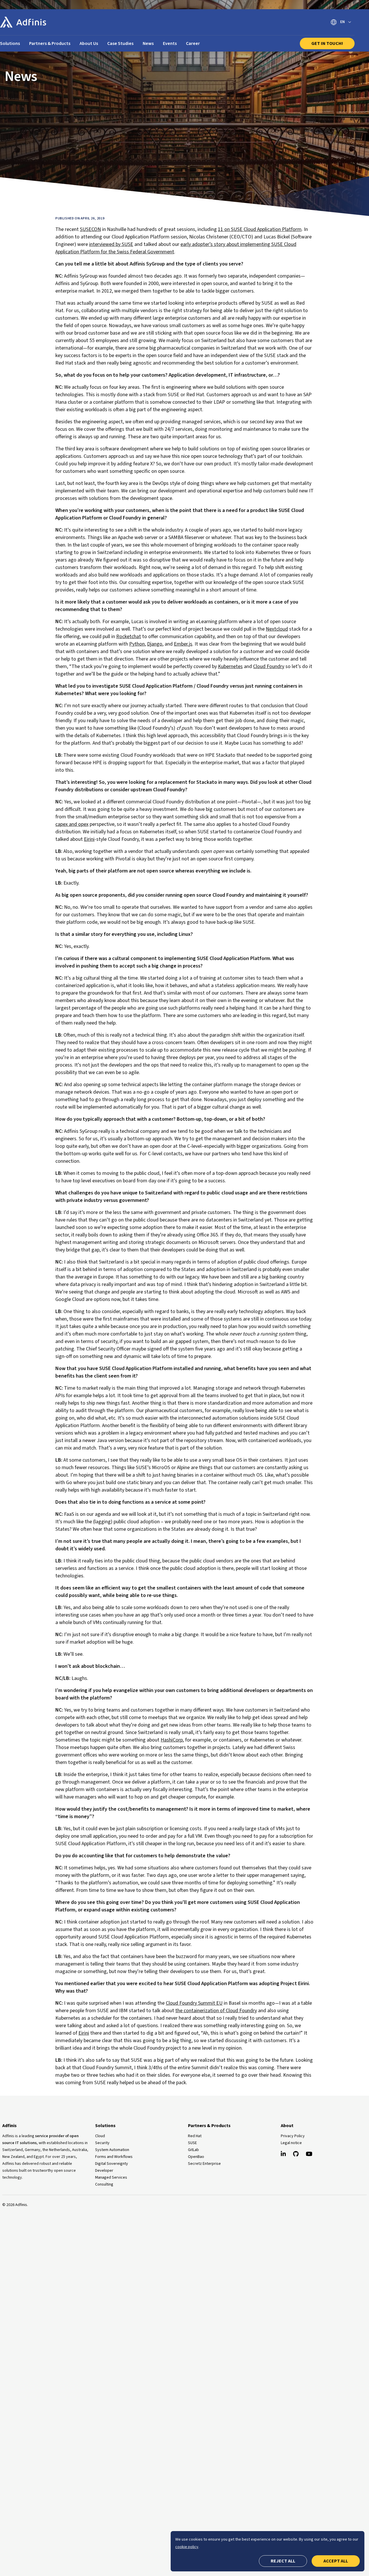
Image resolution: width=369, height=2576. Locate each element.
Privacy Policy (293, 2136)
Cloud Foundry (269, 666)
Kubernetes (230, 666)
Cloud (100, 2136)
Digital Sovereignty (112, 2164)
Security (102, 2143)
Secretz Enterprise (204, 2164)
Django (155, 644)
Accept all (336, 2561)
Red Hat (195, 2136)
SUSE (192, 2143)
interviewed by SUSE (111, 244)
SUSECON (90, 229)
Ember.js (183, 644)
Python (137, 644)
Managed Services (111, 2177)
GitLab (193, 2150)
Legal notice (291, 2143)
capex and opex (72, 824)
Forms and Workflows (114, 2157)
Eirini (89, 839)
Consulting (104, 2184)
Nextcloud (277, 629)
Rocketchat (129, 637)
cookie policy (187, 2547)
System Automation (112, 2150)
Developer (104, 2171)
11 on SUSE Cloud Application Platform (260, 229)
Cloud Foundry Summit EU (194, 2003)
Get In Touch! (327, 43)
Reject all (283, 2561)
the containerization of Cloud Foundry (216, 2011)
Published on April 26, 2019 (80, 218)
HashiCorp (172, 1740)
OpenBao (196, 2157)
